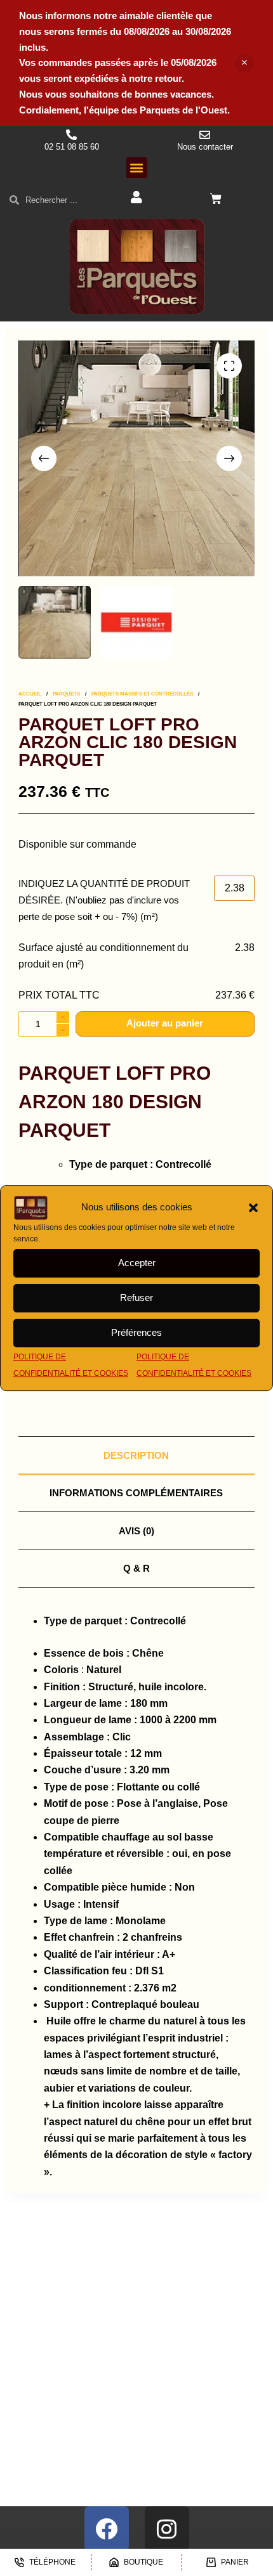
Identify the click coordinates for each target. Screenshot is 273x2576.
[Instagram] (167, 2528)
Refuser (136, 1298)
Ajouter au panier (165, 1023)
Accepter (137, 1263)
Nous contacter (205, 147)
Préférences (136, 1332)
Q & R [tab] (136, 1568)
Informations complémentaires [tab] (136, 1493)
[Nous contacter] (205, 135)
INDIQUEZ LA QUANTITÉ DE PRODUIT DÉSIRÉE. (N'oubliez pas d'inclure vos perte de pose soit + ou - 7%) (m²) (104, 900)
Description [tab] (136, 1455)
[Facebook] (107, 2528)
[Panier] (216, 199)
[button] (253, 1208)
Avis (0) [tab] (136, 1531)
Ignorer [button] (244, 63)
